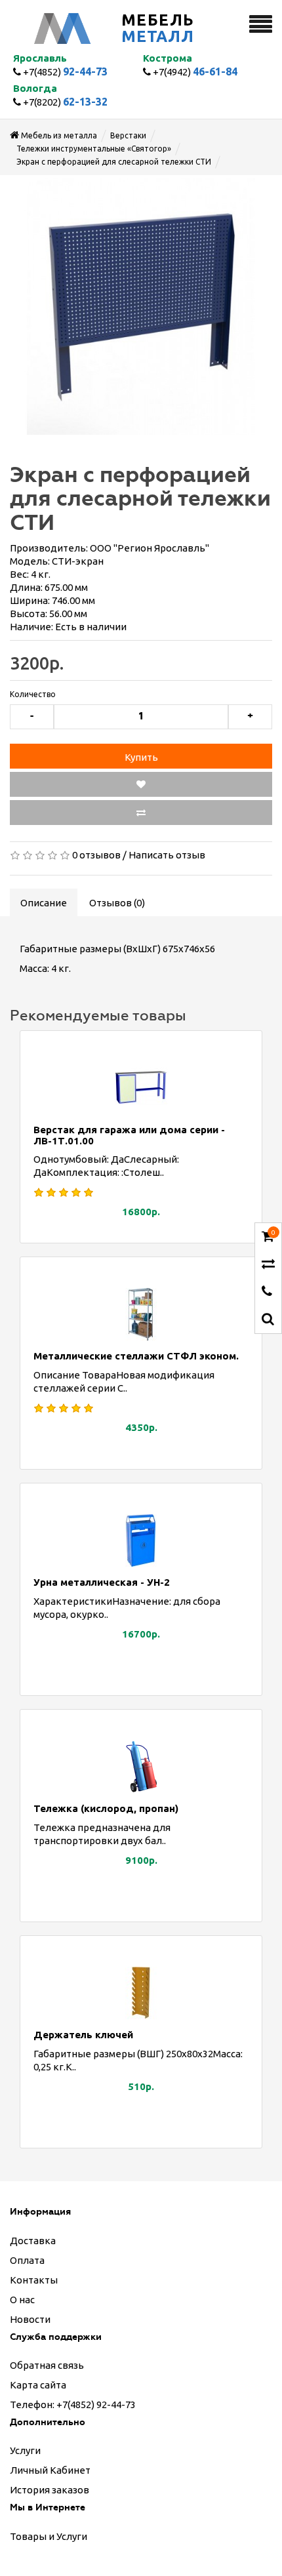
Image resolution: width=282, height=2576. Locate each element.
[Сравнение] (268, 1265)
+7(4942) (194, 72)
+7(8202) (64, 102)
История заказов (50, 2490)
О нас (22, 2300)
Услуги (25, 2450)
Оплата (27, 2260)
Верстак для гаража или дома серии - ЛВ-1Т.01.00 (129, 1135)
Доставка (33, 2241)
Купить (141, 757)
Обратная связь (47, 2365)
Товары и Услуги (49, 2536)
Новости (30, 2319)
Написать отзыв (167, 855)
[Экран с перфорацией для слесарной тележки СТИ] (141, 306)
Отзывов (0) (117, 903)
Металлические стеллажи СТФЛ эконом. (136, 1356)
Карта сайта (38, 2385)
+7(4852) (64, 72)
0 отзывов (96, 855)
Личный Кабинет (50, 2470)
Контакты (34, 2280)
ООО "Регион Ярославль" (150, 548)
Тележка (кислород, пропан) (106, 1808)
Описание (44, 903)
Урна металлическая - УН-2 (102, 1582)
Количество (33, 694)
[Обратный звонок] (267, 1292)
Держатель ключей (83, 2035)
